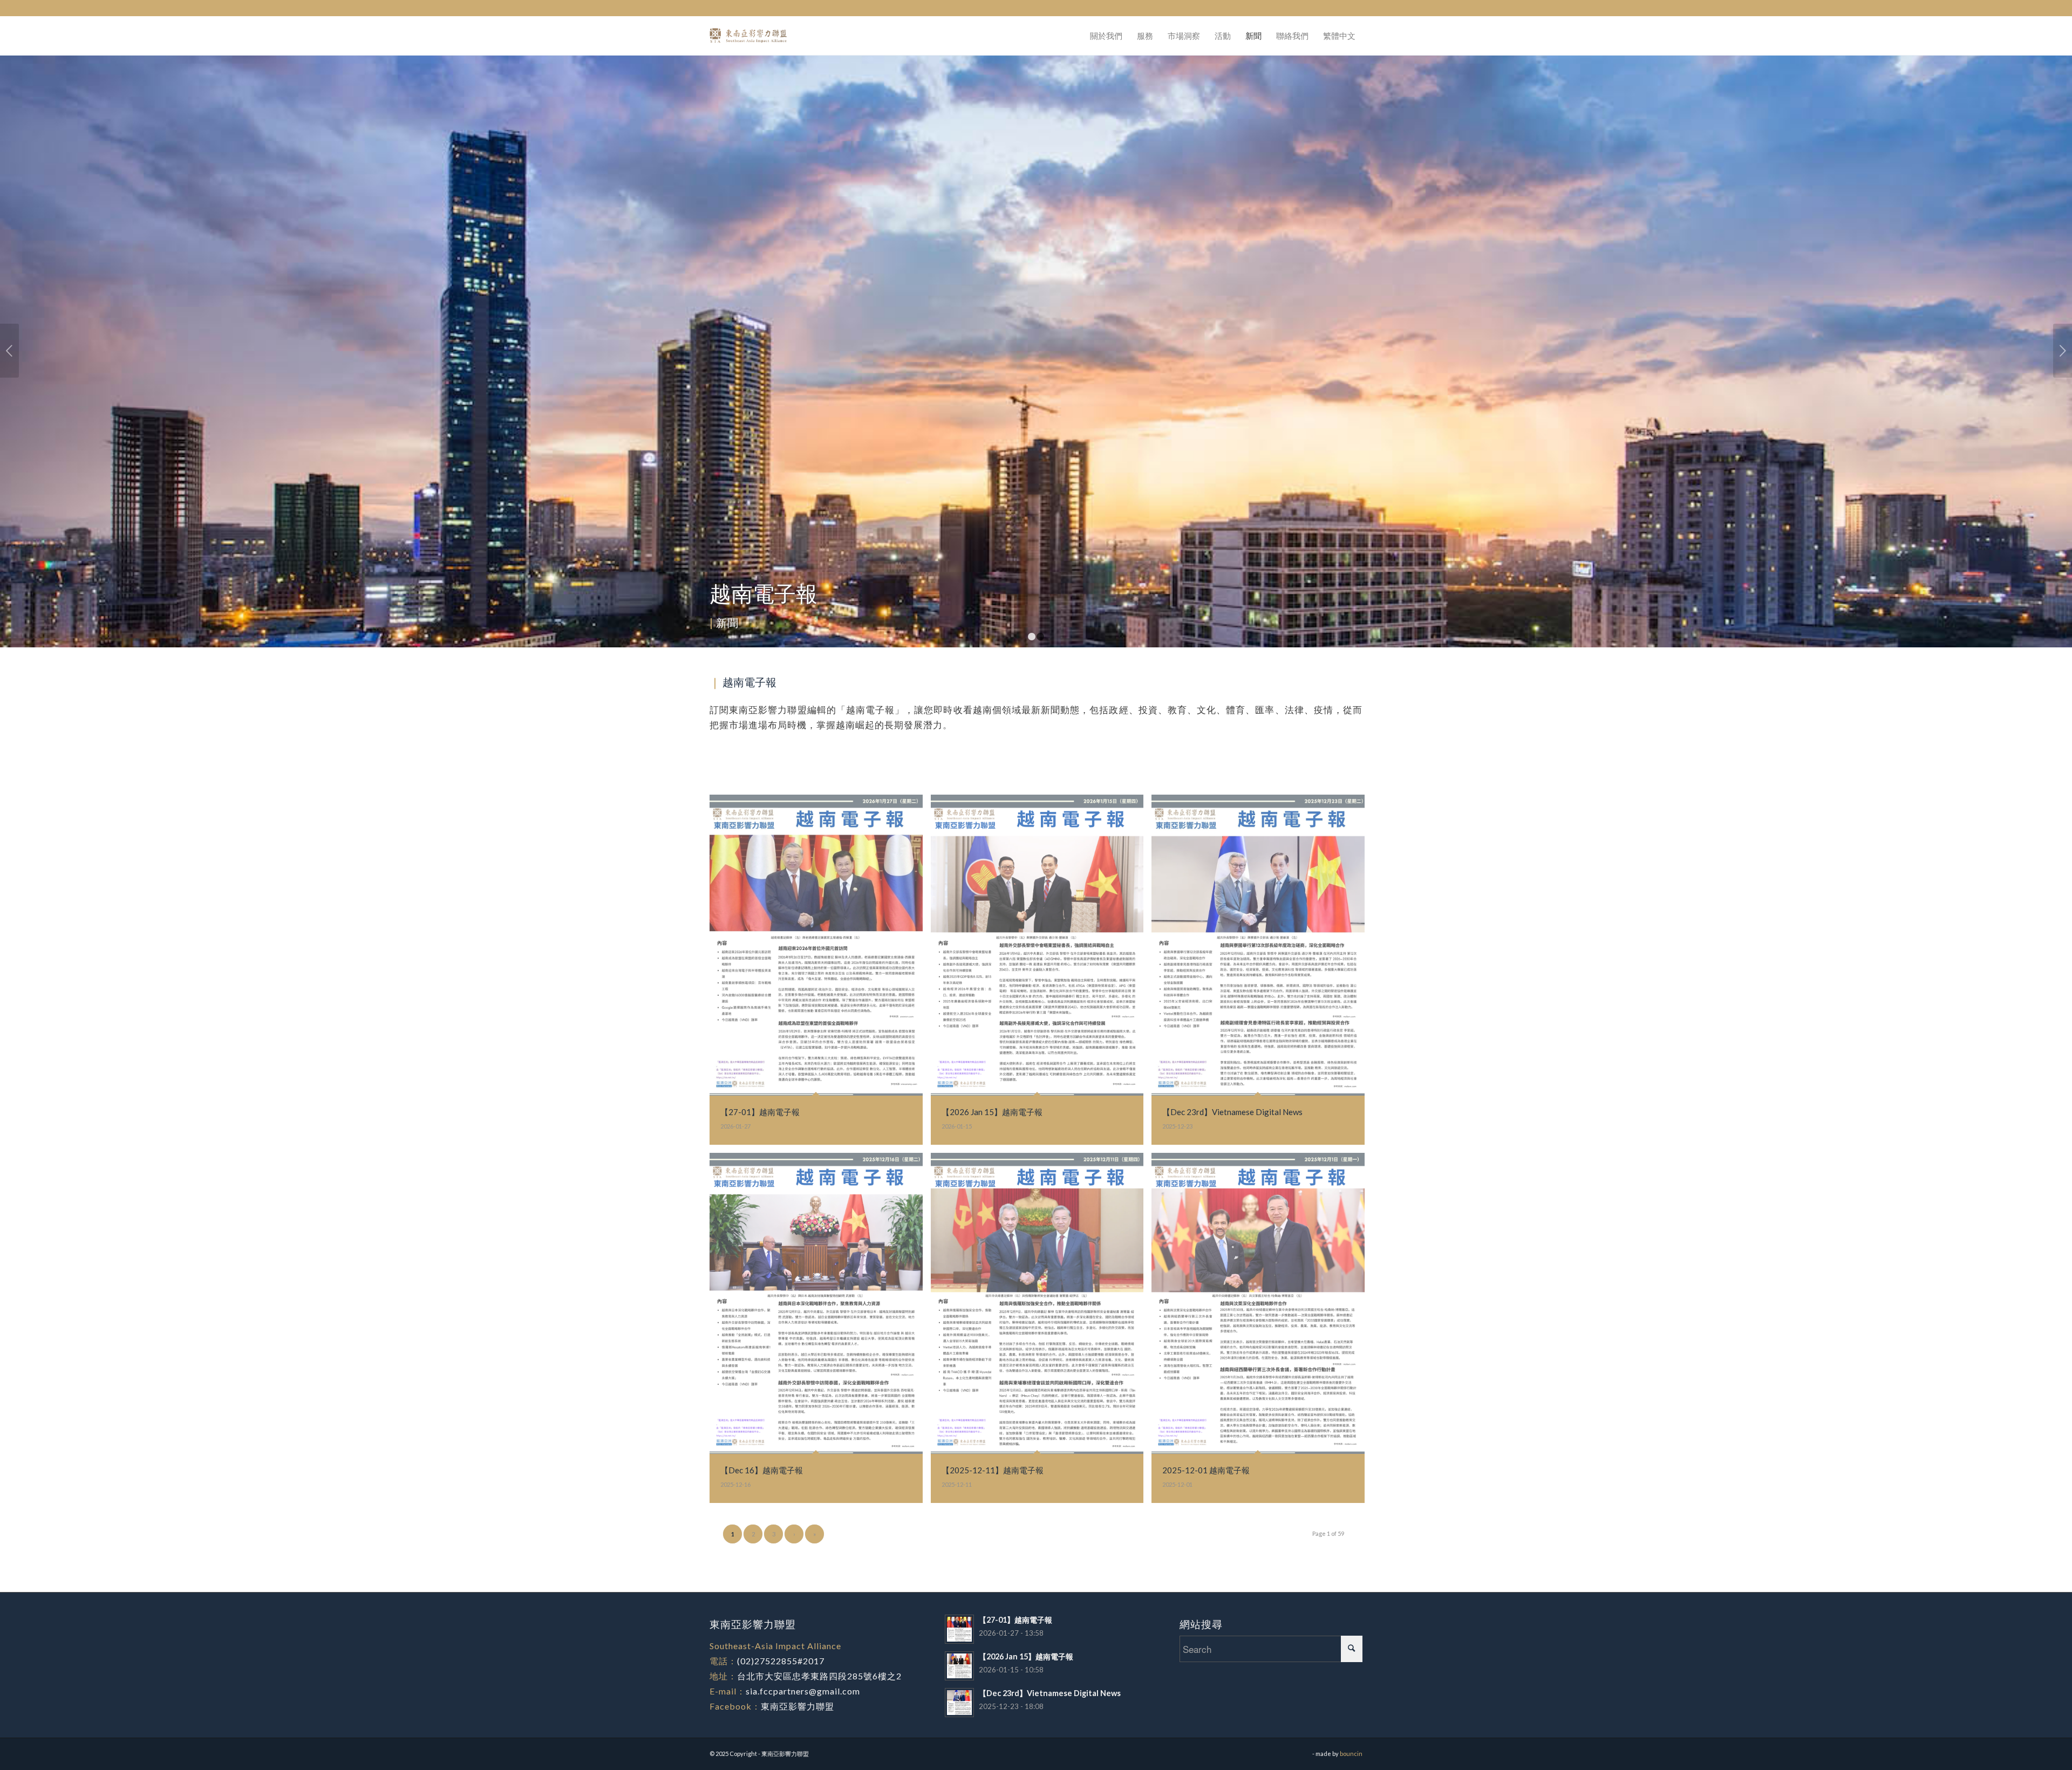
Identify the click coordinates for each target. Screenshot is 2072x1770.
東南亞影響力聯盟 (798, 1706)
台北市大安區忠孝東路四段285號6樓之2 (819, 1676)
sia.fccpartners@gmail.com (803, 1691)
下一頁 (2063, 351)
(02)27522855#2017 (781, 1661)
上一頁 (9, 351)
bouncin (1351, 1754)
